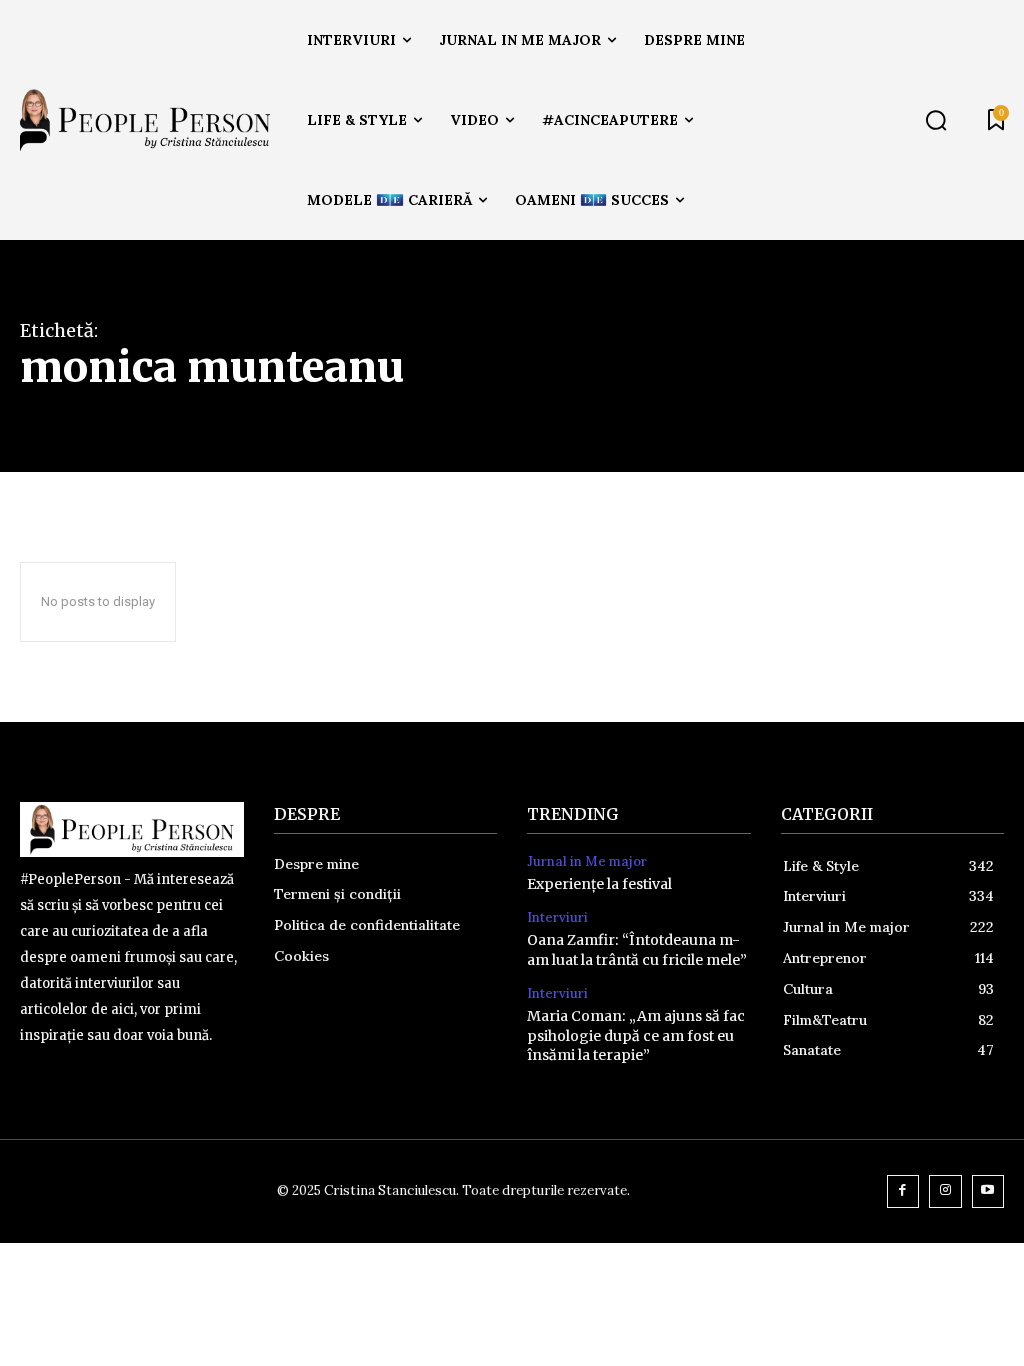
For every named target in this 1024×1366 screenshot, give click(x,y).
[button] (936, 120)
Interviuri (557, 918)
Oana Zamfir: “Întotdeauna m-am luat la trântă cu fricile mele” (637, 950)
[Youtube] (988, 1191)
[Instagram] (945, 1191)
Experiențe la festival (599, 884)
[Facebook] (903, 1191)
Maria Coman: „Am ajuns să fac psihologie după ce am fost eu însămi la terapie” (636, 1035)
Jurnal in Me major (587, 862)
